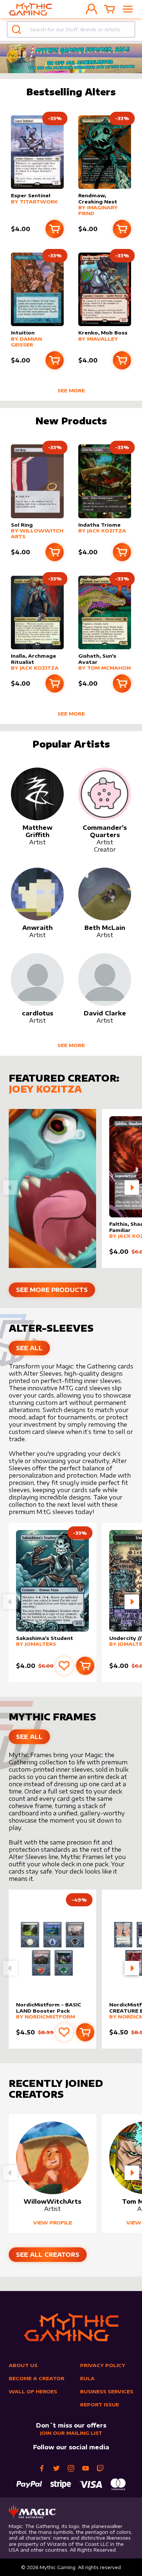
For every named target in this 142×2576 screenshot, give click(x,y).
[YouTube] (86, 2468)
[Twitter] (56, 2468)
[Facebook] (42, 2468)
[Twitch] (100, 2468)
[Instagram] (71, 2468)
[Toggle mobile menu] (128, 9)
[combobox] (71, 29)
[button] (132, 1188)
